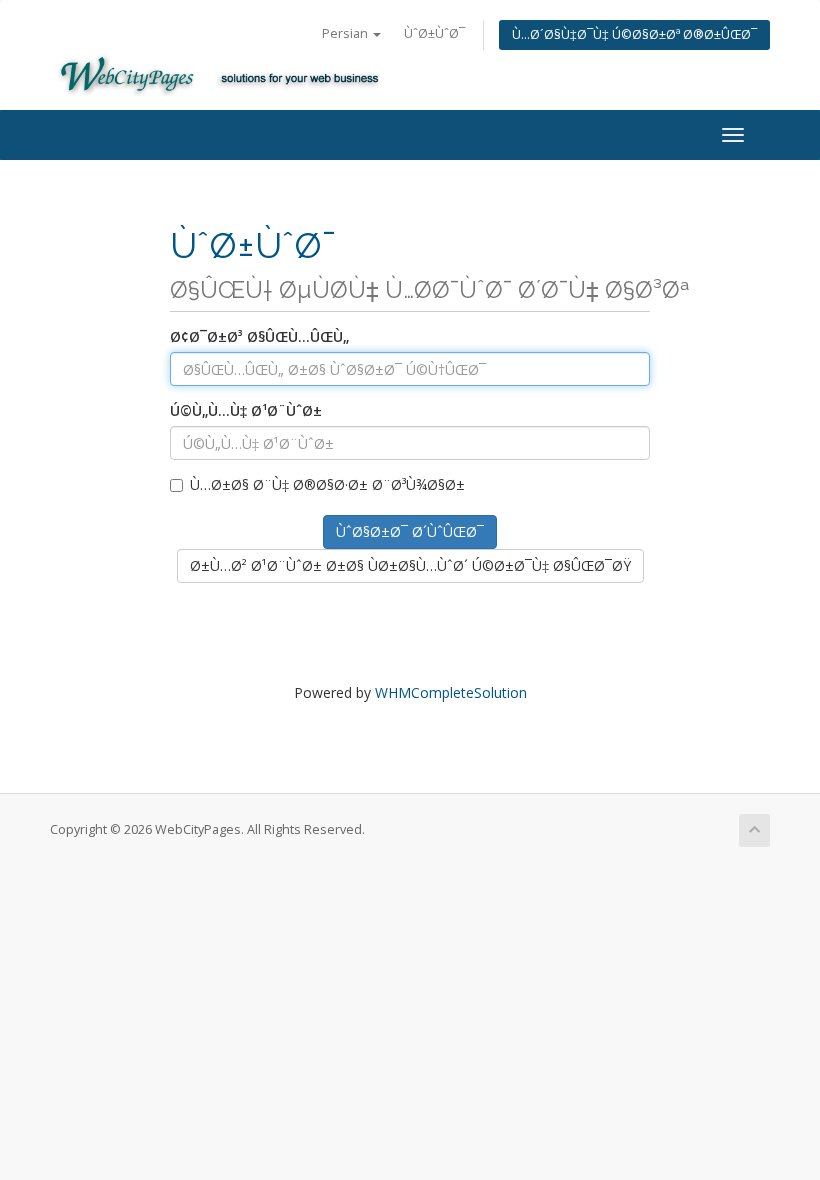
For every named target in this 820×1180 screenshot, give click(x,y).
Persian (346, 33)
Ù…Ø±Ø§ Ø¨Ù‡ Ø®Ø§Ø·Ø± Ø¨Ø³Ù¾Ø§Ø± (327, 484)
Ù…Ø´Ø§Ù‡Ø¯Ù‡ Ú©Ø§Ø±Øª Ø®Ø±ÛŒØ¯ (634, 34)
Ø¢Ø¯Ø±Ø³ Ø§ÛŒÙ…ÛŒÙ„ (259, 336)
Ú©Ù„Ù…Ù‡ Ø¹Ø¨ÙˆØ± (246, 410)
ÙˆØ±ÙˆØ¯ (434, 33)
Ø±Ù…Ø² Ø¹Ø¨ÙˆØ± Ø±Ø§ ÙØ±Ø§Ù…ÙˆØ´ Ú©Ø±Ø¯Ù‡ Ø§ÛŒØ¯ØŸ (410, 565)
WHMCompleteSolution (451, 692)
